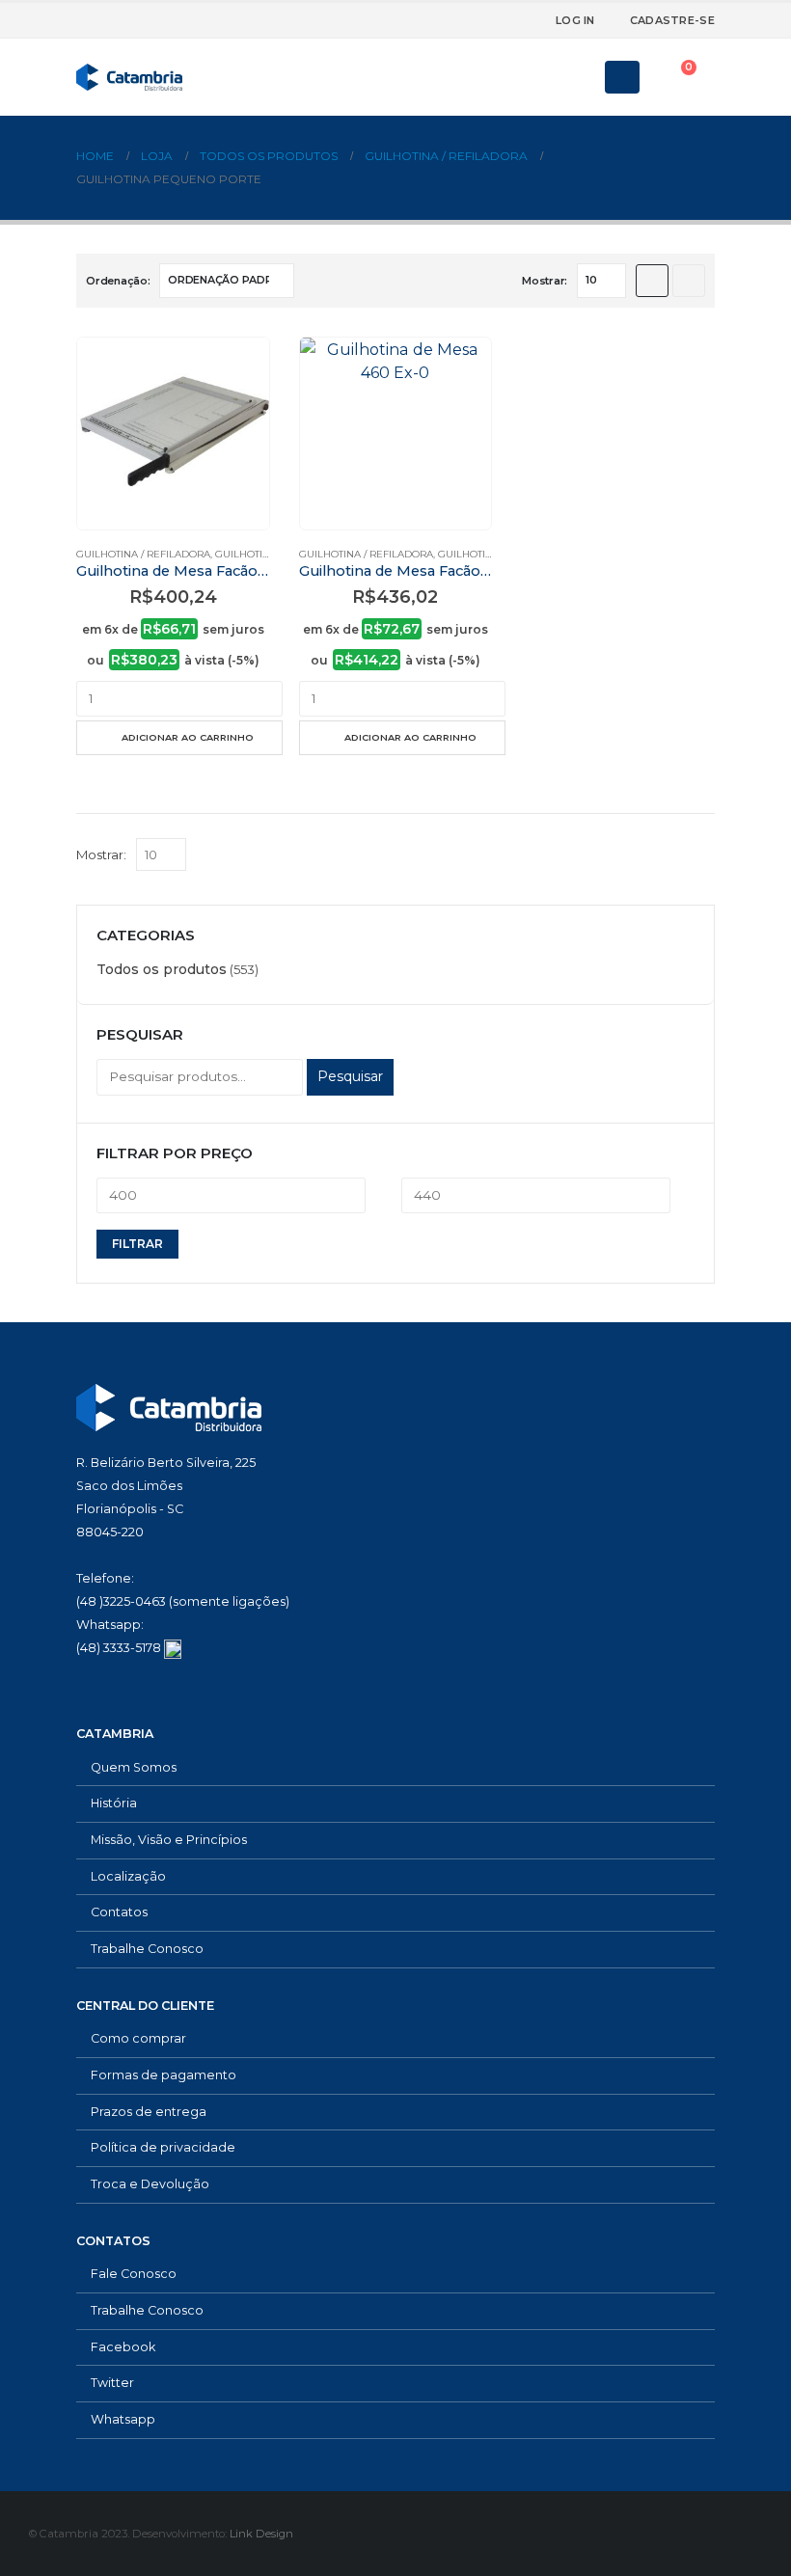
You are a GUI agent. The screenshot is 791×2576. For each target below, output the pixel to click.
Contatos (119, 1912)
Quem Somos (134, 1767)
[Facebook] (434, 20)
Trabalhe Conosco (147, 1949)
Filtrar (137, 1244)
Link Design (261, 2534)
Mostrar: (545, 281)
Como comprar (138, 2038)
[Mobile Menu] (622, 77)
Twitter (112, 2383)
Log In (575, 20)
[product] (173, 434)
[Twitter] (466, 20)
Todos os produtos (162, 969)
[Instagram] (498, 20)
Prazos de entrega (149, 2112)
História (114, 1803)
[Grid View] (652, 281)
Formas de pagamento (164, 2075)
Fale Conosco (134, 2274)
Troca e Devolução (150, 2184)
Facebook (123, 2347)
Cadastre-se (672, 20)
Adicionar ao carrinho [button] (188, 737)
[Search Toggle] (576, 77)
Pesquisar (350, 1076)
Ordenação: (118, 281)
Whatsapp (123, 2419)
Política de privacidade (163, 2147)
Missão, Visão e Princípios (169, 1840)
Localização (128, 1876)
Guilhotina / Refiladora (143, 554)
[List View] (689, 281)
